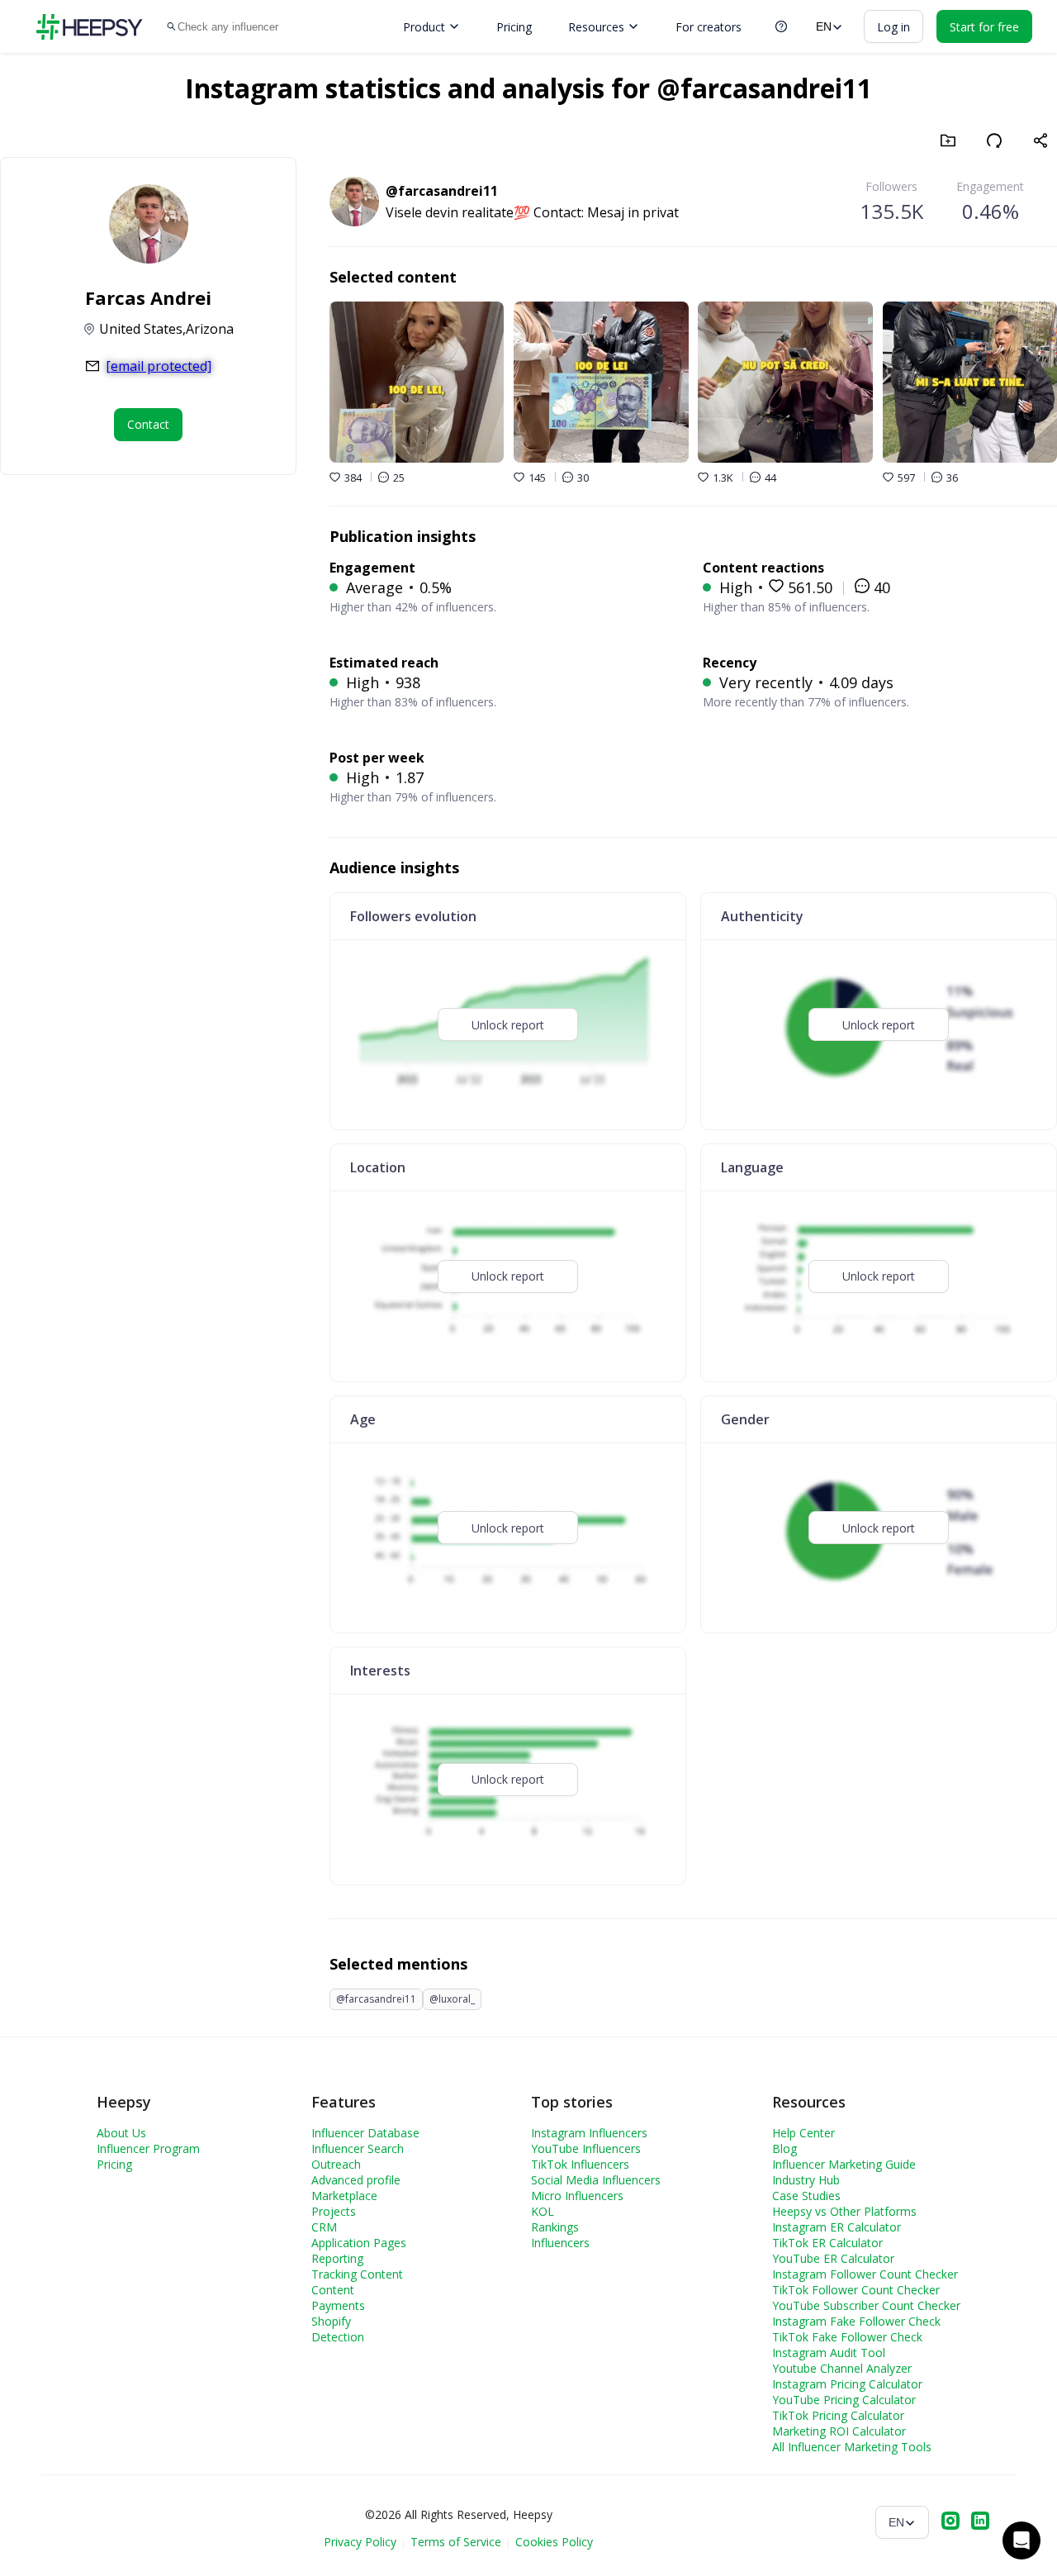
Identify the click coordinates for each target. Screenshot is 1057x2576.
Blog (784, 2148)
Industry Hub (806, 2180)
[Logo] (89, 27)
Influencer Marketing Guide (844, 2164)
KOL (543, 2211)
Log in (893, 27)
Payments (338, 2305)
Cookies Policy (554, 2542)
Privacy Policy (360, 2542)
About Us (121, 2133)
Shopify (331, 2321)
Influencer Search (358, 2148)
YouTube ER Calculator (833, 2258)
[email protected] (159, 366)
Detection (338, 2337)
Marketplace (344, 2196)
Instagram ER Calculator (837, 2227)
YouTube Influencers (586, 2148)
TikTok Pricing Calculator (838, 2415)
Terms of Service (456, 2542)
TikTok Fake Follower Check (847, 2337)
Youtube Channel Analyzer (842, 2368)
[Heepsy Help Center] (781, 26)
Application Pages (359, 2243)
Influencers (560, 2243)
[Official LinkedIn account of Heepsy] (980, 2522)
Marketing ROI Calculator (839, 2431)
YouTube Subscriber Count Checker (866, 2305)
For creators (709, 27)
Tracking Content (357, 2274)
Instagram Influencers (589, 2133)
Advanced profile (356, 2180)
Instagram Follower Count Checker (865, 2274)
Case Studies (806, 2196)
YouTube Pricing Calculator (844, 2400)
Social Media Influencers (596, 2180)
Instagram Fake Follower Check (856, 2321)
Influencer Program (148, 2148)
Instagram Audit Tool (829, 2353)
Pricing (514, 27)
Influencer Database (365, 2133)
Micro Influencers (577, 2196)
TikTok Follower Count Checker (856, 2290)
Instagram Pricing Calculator (847, 2384)
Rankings (555, 2227)
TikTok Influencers (580, 2164)
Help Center (803, 2133)
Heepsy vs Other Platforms (844, 2211)
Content (333, 2290)
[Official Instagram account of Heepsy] (950, 2522)
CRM (324, 2227)
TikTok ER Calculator (827, 2243)
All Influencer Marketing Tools (852, 2447)
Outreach (336, 2164)
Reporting (337, 2258)
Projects (334, 2211)
